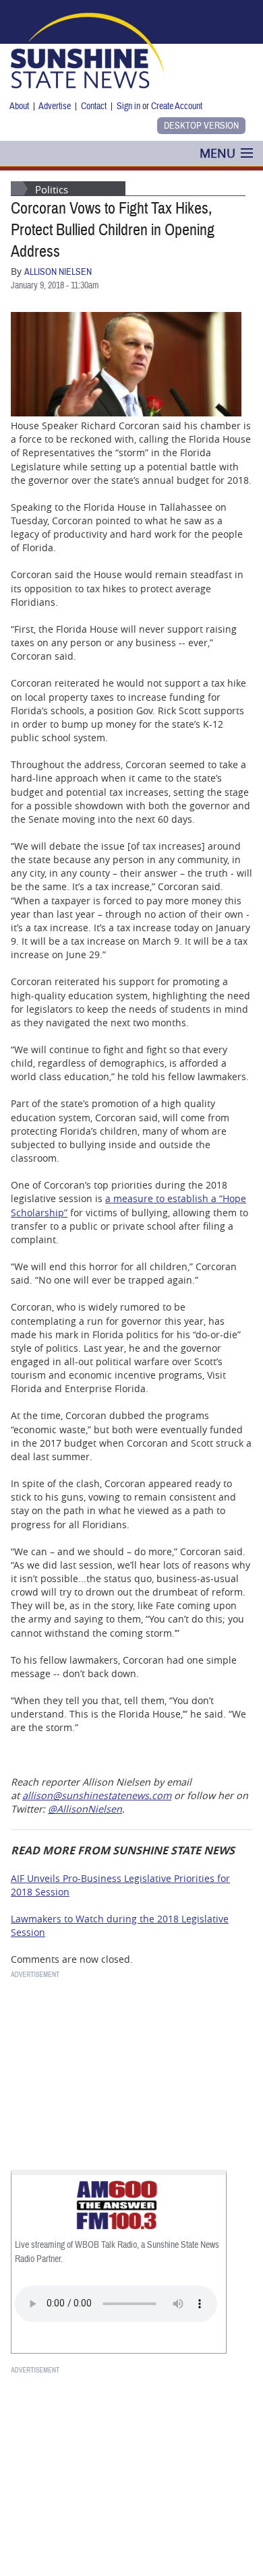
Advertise (55, 106)
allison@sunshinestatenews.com (97, 1795)
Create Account (177, 106)
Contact (94, 106)
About (19, 106)
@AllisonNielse (82, 1809)
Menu (217, 153)
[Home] (87, 49)
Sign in (128, 106)
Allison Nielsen (58, 272)
